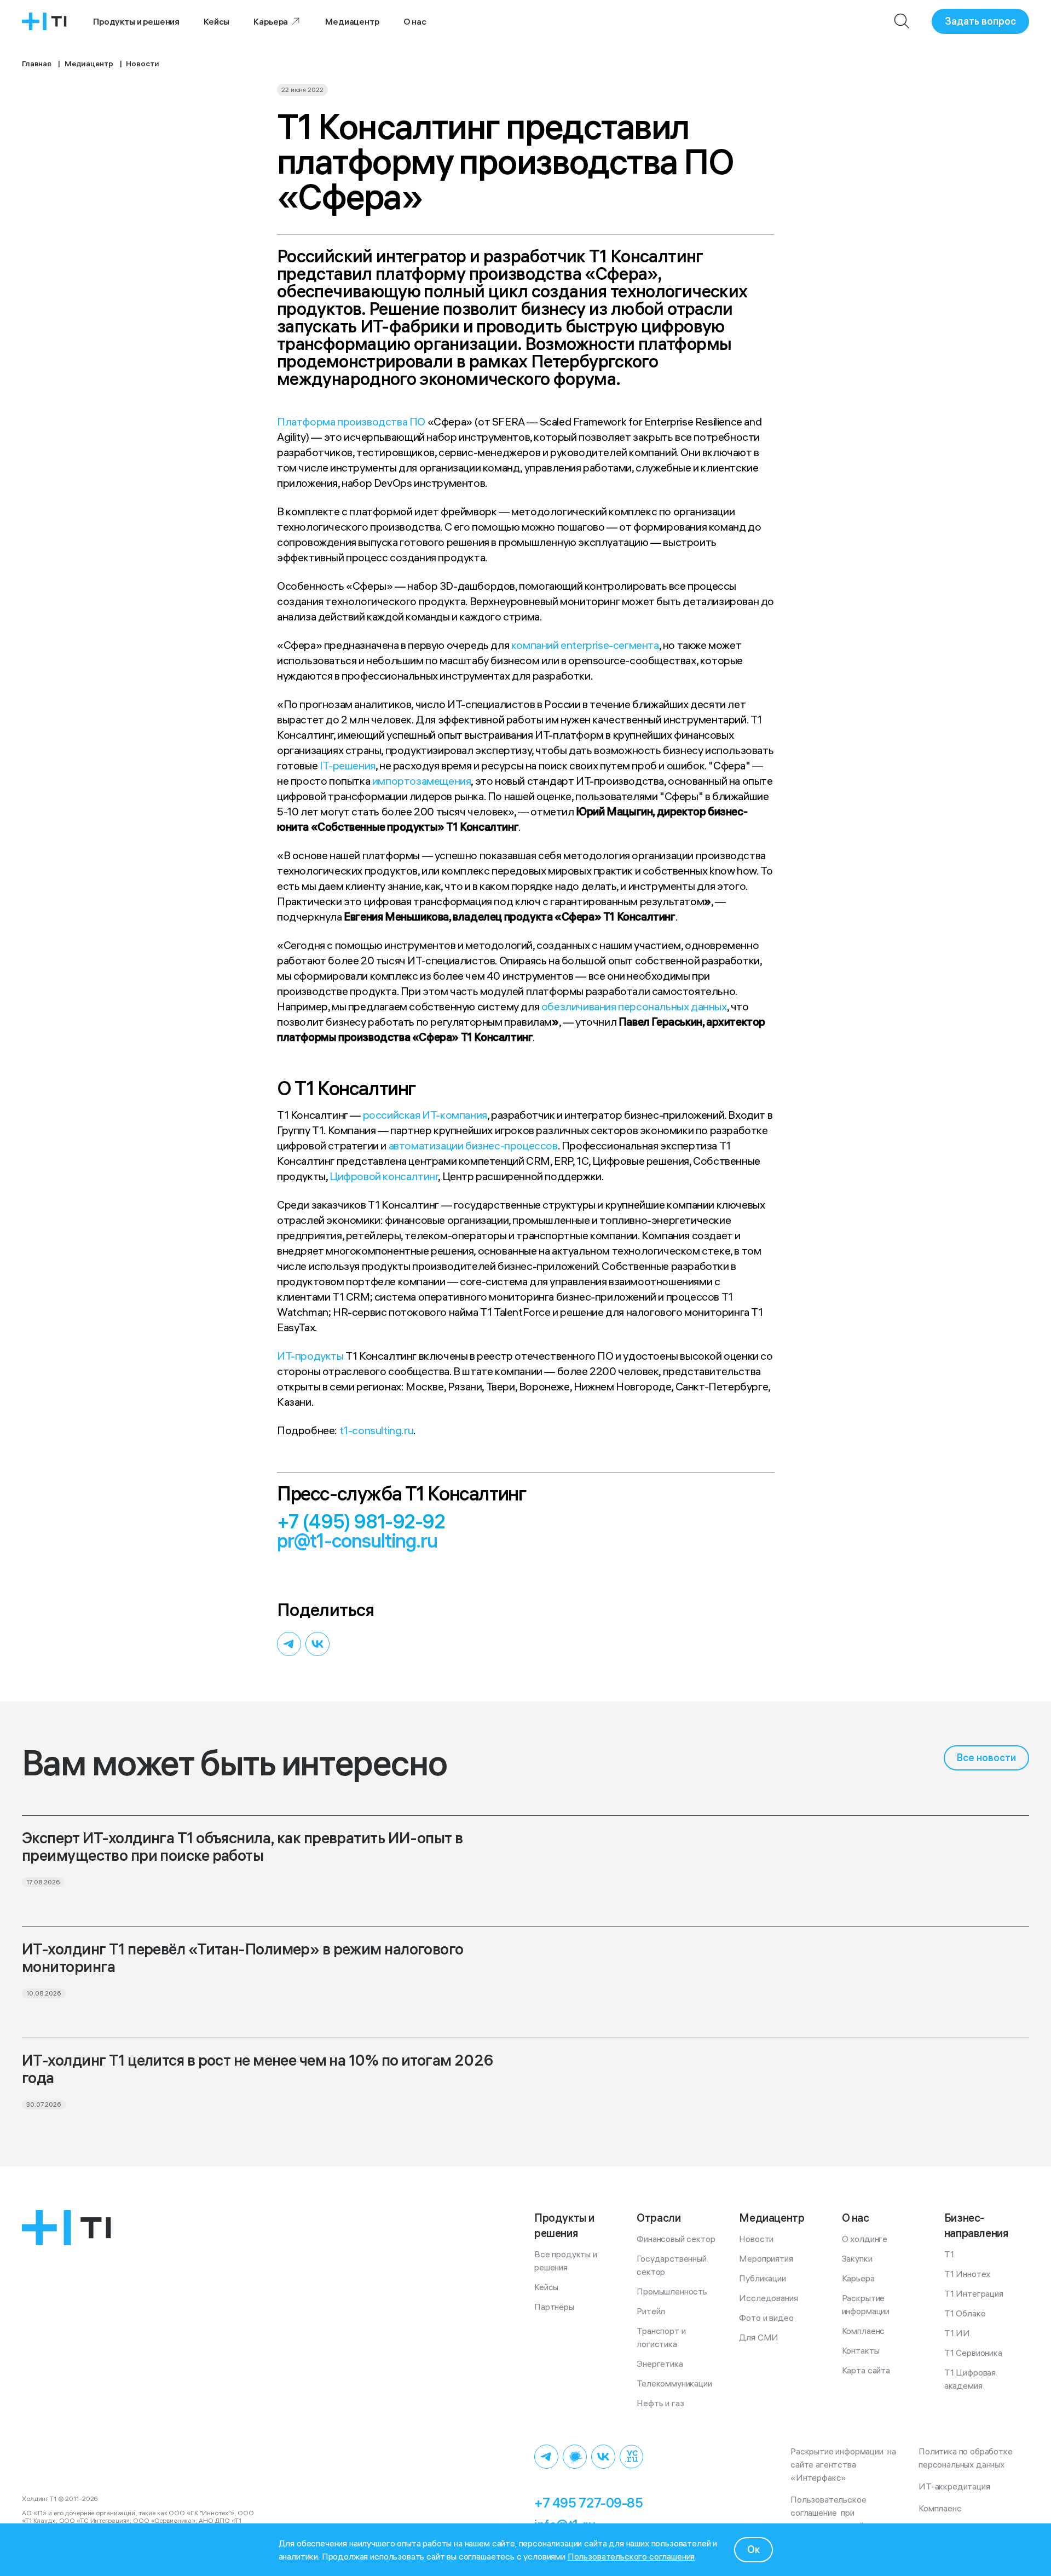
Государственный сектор (672, 2265)
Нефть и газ (660, 2403)
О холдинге (865, 2239)
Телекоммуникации (674, 2383)
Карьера (271, 21)
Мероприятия (766, 2258)
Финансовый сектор (676, 2239)
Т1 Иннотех (967, 2274)
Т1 (949, 2254)
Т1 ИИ (957, 2333)
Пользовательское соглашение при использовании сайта (832, 2512)
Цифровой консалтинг (384, 1176)
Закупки (857, 2258)
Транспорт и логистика (662, 2337)
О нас (415, 21)
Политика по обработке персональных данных (968, 2458)
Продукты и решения (136, 21)
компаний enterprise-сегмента (585, 645)
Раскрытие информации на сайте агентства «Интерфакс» (844, 2464)
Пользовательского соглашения (631, 2556)
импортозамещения (422, 781)
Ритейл (651, 2311)
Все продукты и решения (567, 2261)
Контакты (861, 2350)
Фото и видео (766, 2318)
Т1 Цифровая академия (971, 2379)
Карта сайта (866, 2370)
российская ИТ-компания (425, 1115)
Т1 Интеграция (974, 2293)
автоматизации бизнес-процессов (473, 1145)
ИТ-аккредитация (954, 2486)
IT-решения (348, 765)
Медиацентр (352, 21)
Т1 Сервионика (973, 2353)
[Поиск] (902, 21)
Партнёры (554, 2307)
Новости (756, 2239)
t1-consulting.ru (377, 1430)
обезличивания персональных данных (634, 1006)
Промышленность (672, 2291)
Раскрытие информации (866, 2304)
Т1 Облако (965, 2313)
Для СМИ (759, 2337)
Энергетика (660, 2364)
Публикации (762, 2278)
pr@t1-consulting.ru (357, 1541)
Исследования (768, 2298)
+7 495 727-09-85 (588, 2503)
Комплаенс (864, 2331)
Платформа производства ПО (351, 421)
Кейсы (216, 21)
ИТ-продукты (310, 1356)
